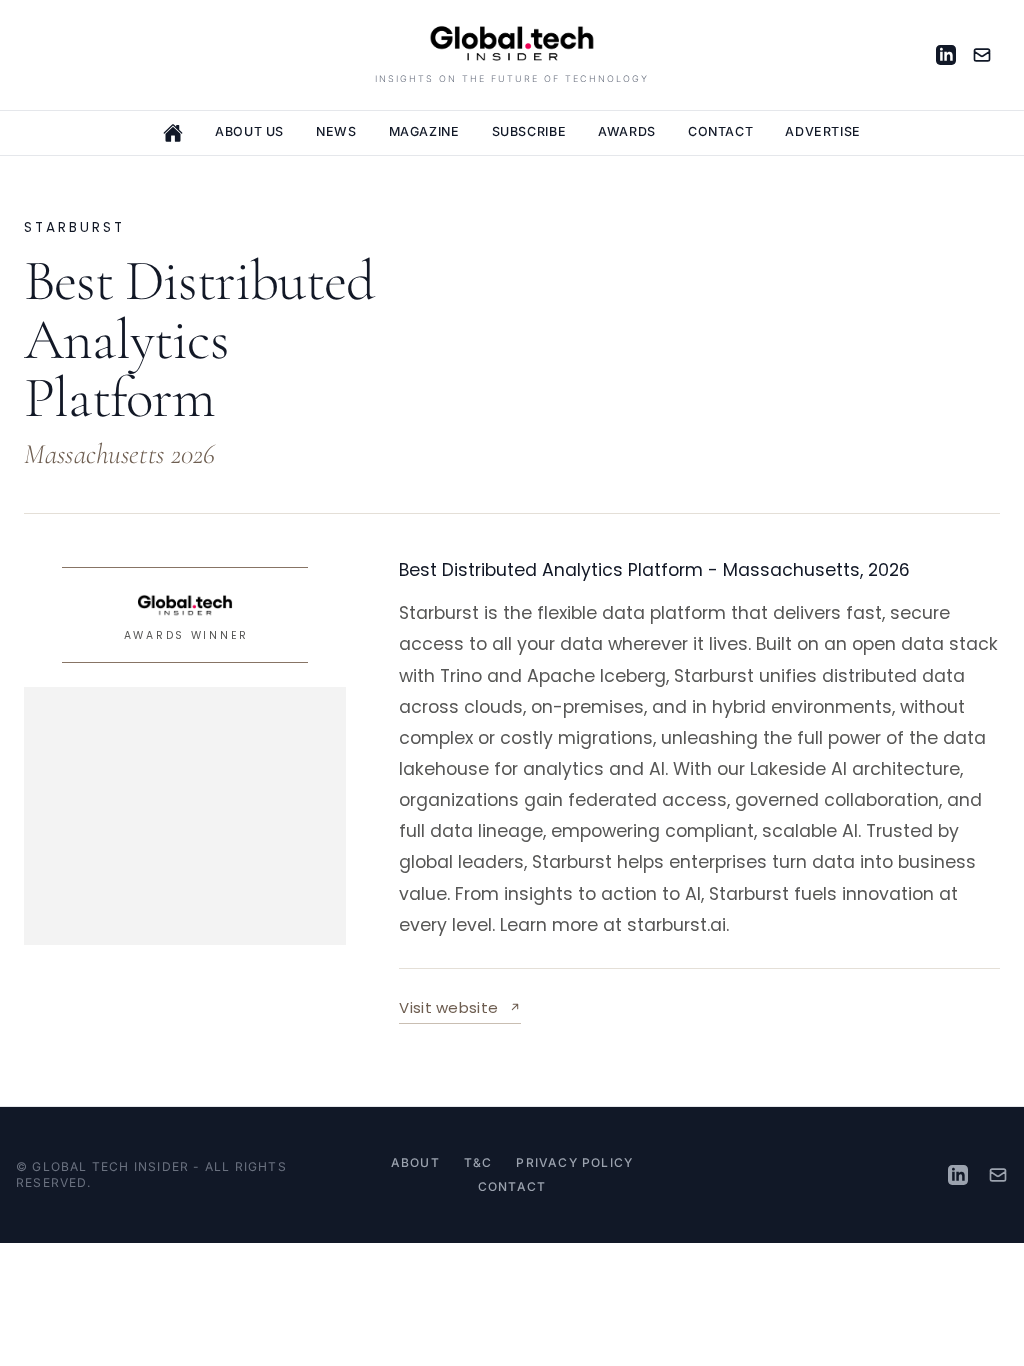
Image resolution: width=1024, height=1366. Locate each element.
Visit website (460, 1010)
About (415, 1162)
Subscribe (529, 131)
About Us (249, 131)
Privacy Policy (574, 1162)
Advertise (823, 131)
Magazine (424, 131)
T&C (478, 1162)
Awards (627, 131)
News (336, 131)
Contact (720, 131)
